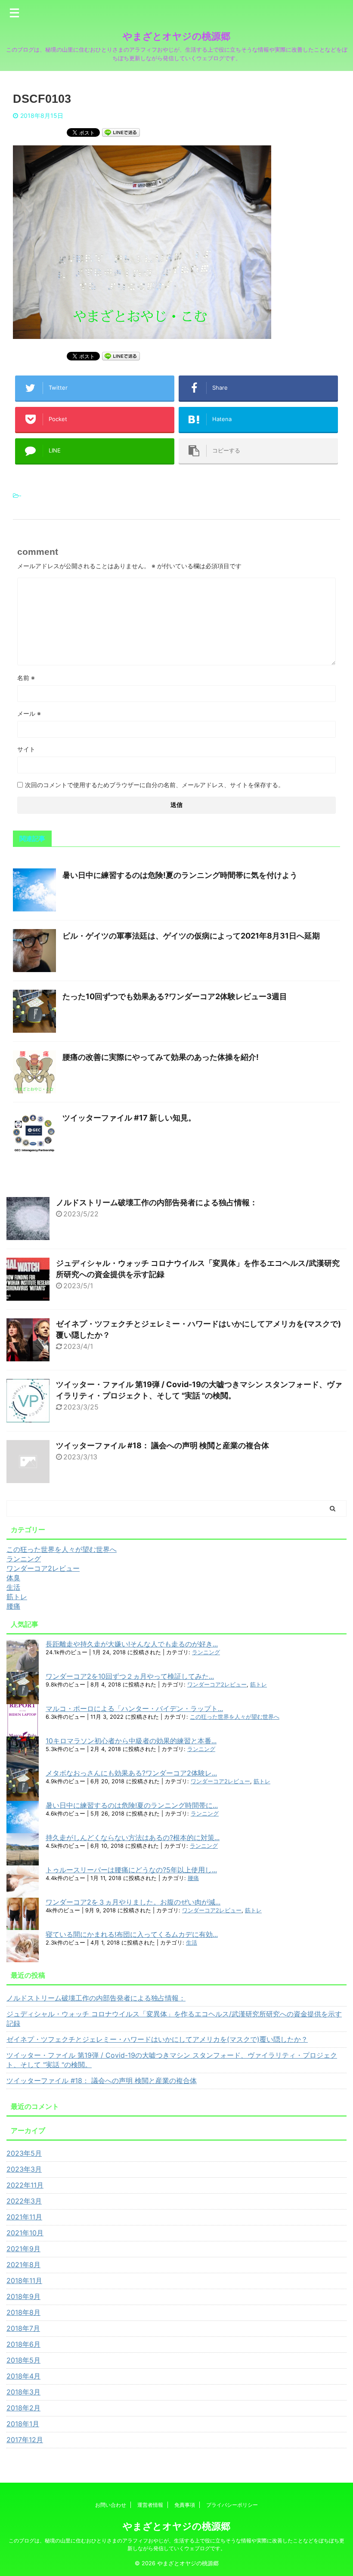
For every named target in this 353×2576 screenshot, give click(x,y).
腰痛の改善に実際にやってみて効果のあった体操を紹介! (161, 1057)
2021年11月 (24, 2217)
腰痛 (193, 1878)
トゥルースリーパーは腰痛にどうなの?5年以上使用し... (131, 1870)
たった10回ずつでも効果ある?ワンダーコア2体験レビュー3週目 (175, 996)
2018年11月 (24, 2281)
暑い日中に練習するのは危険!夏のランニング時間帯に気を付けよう (180, 875)
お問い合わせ (111, 2505)
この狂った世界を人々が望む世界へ (235, 1717)
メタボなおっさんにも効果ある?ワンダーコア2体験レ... (131, 1773)
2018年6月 (23, 2344)
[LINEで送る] (121, 132)
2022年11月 (25, 2185)
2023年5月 (24, 2153)
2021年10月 (25, 2233)
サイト (26, 749)
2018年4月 (23, 2376)
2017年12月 (25, 2440)
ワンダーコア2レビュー (217, 1685)
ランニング (206, 1652)
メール (29, 713)
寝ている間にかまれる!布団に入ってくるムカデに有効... (132, 1934)
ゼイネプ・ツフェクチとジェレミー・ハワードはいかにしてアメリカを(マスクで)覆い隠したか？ (157, 2039)
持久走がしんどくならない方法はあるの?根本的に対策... (133, 1837)
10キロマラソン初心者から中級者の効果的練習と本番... (131, 1741)
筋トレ (259, 1685)
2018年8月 (23, 2312)
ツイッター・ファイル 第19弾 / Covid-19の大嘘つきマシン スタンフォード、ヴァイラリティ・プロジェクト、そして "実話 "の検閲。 (172, 2060)
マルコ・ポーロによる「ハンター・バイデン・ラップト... (134, 1708)
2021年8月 (23, 2265)
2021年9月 (23, 2249)
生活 (192, 1943)
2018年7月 (23, 2328)
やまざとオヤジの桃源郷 (176, 36)
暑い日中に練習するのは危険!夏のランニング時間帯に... (132, 1805)
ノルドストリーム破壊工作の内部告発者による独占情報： (157, 1202)
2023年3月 (24, 2169)
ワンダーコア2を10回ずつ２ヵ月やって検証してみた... (130, 1676)
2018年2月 (23, 2408)
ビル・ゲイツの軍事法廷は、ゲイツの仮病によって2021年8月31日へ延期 (191, 936)
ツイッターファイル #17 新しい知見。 (129, 1118)
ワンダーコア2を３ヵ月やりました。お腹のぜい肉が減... (133, 1902)
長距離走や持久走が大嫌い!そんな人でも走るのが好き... (132, 1644)
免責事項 (185, 2505)
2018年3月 (23, 2392)
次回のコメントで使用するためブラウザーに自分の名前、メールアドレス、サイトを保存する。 (155, 785)
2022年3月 (24, 2201)
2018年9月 (23, 2296)
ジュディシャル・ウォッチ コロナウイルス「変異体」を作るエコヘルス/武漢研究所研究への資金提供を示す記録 (174, 2019)
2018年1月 (23, 2424)
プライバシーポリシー (232, 2505)
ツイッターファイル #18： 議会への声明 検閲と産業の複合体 (163, 1445)
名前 (26, 678)
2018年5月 (23, 2360)
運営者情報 (150, 2505)
